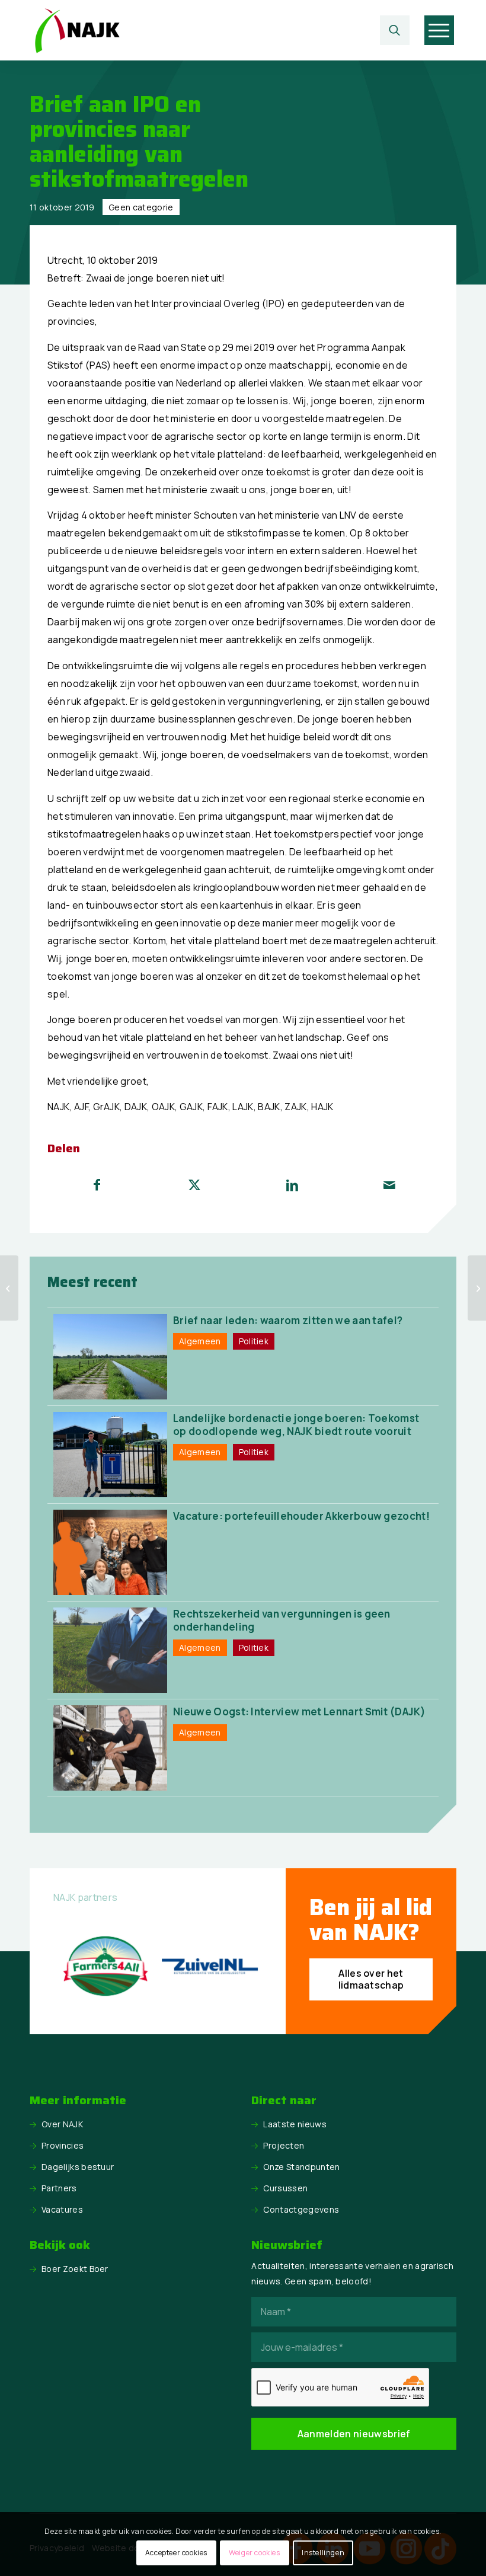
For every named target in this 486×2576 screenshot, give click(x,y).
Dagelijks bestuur (78, 2167)
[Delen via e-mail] (390, 1185)
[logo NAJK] (77, 30)
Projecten (284, 2145)
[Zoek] (395, 30)
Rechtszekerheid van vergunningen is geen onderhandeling (282, 1620)
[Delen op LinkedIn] (292, 1185)
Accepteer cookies (176, 2553)
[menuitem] (398, 30)
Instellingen (323, 2553)
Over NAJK (62, 2124)
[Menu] (439, 30)
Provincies (63, 2145)
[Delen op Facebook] (97, 1185)
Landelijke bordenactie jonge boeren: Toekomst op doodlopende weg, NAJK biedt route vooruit (296, 1425)
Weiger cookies (254, 2553)
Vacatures (62, 2209)
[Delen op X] (195, 1185)
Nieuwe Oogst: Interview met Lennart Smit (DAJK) (299, 1712)
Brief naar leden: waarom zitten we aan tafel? (288, 1320)
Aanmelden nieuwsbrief (354, 2434)
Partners (59, 2188)
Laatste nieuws (295, 2124)
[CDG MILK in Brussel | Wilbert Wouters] (9, 1288)
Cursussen (285, 2188)
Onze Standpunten (301, 2167)
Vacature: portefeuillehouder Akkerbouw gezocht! (301, 1516)
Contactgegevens (301, 2209)
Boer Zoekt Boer (75, 2269)
